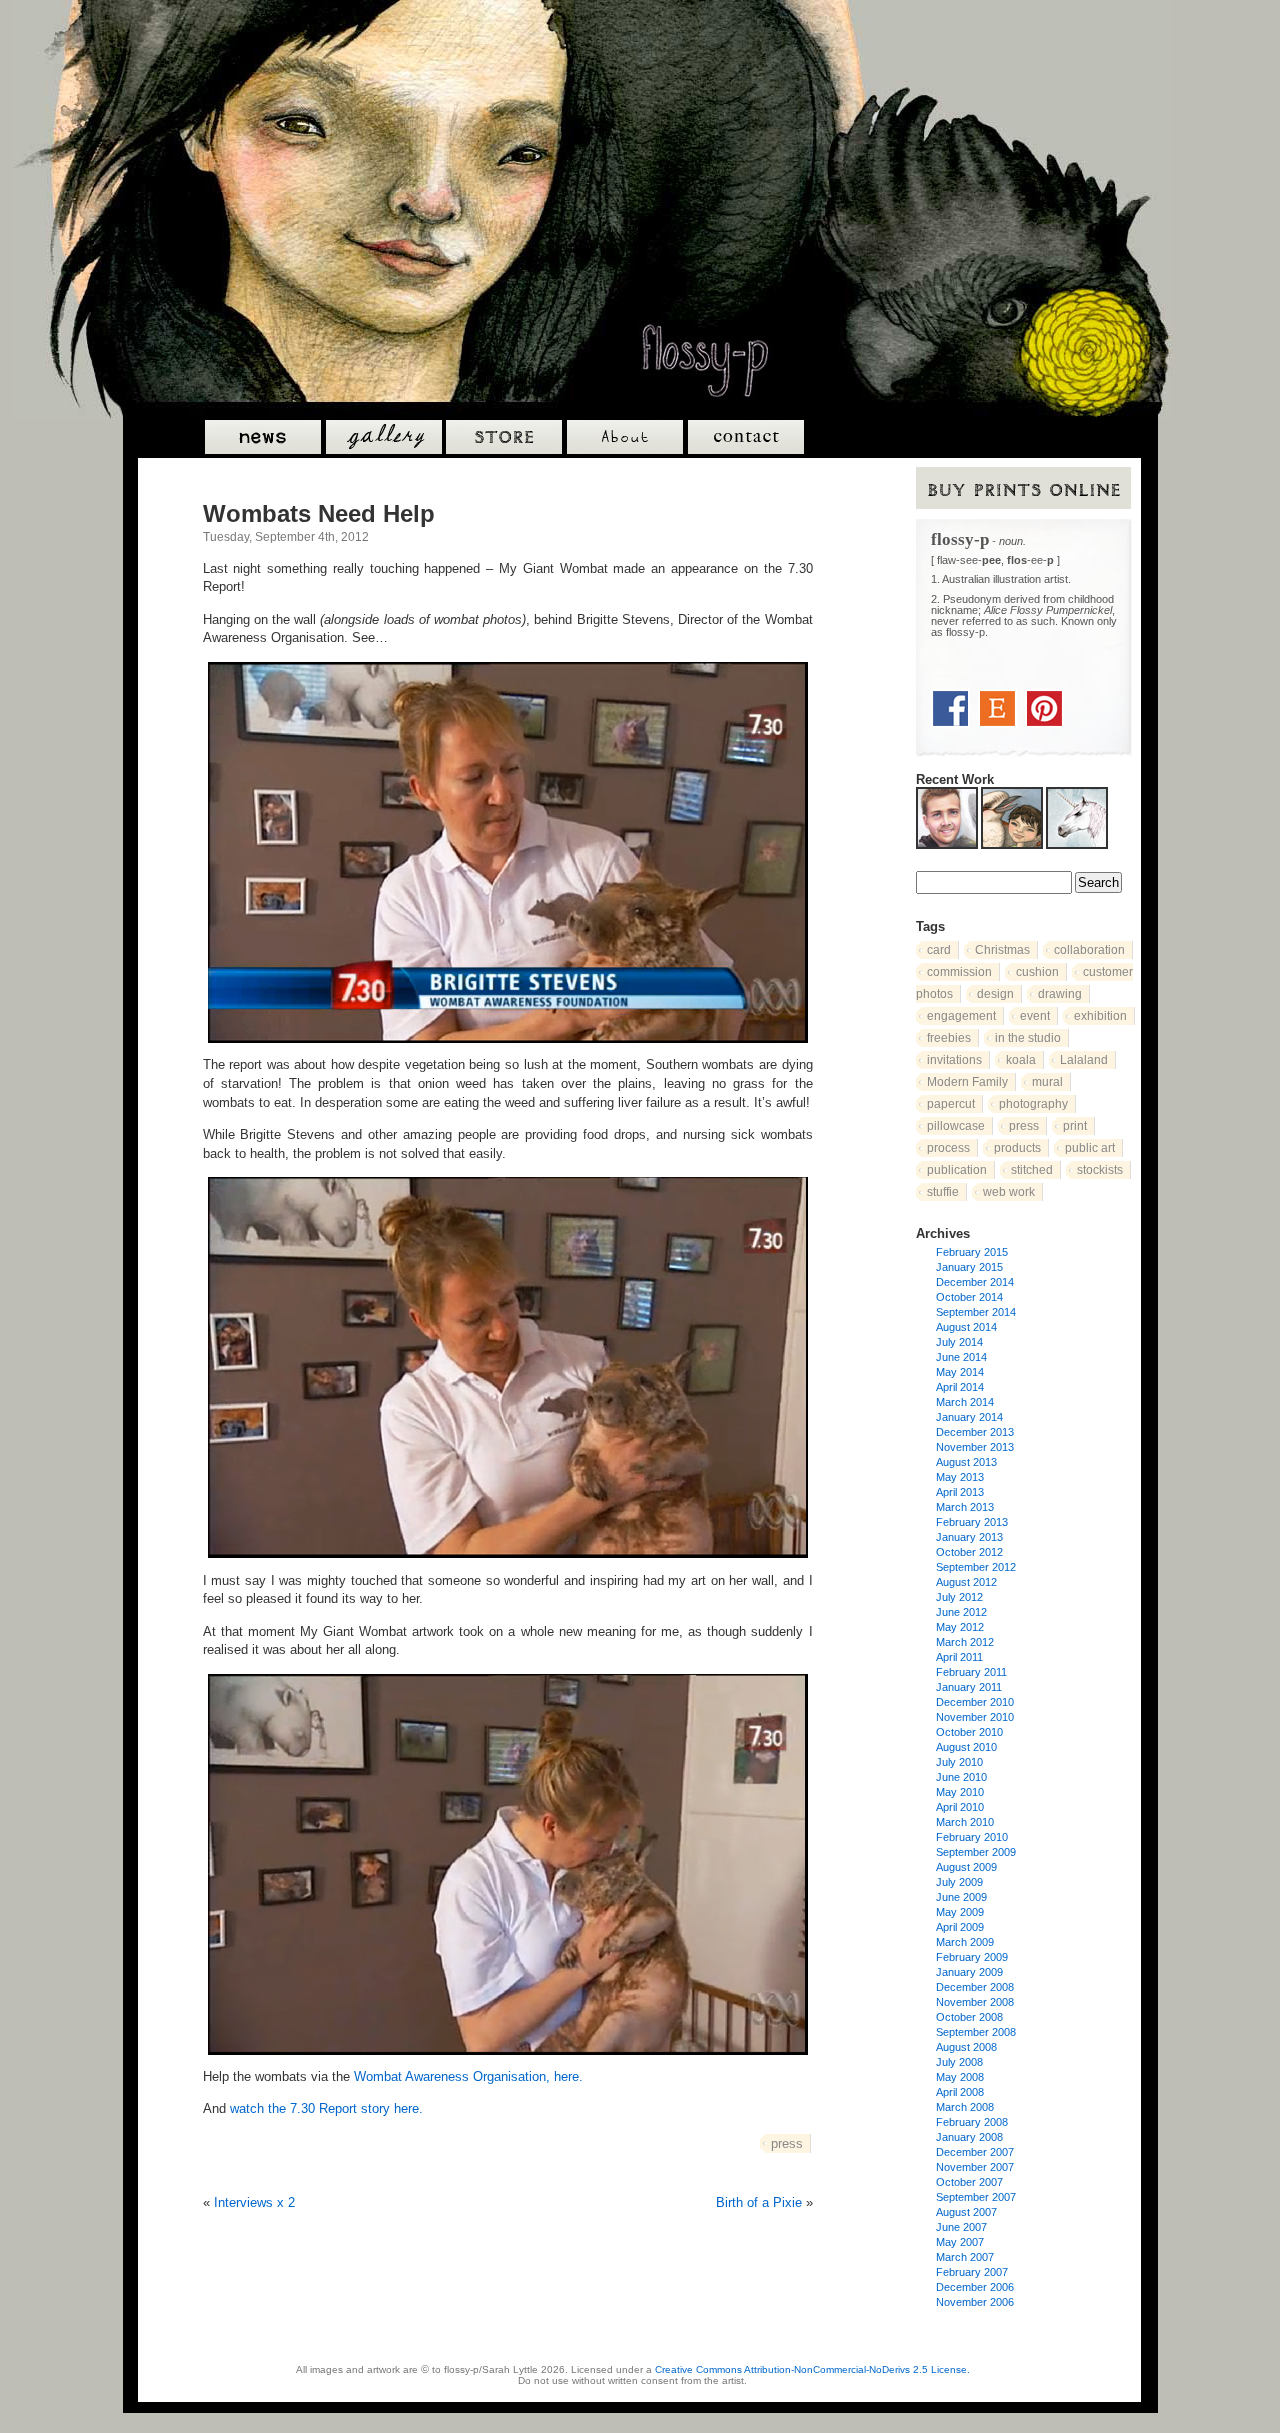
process (948, 1148)
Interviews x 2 (254, 2202)
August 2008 (966, 2047)
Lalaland (1084, 1060)
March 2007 (965, 2257)
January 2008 (969, 2137)
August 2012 (966, 1582)
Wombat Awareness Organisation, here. (468, 2076)
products (1017, 1148)
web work (1009, 1192)
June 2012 (961, 1612)
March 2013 (965, 1507)
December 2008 (975, 1987)
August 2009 (966, 1867)
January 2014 (969, 1417)
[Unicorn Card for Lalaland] (1077, 845)
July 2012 (959, 1597)
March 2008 (965, 2107)
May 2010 (960, 1792)
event (1035, 1016)
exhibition (1100, 1016)
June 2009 (961, 1897)
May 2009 (960, 1912)
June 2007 (961, 2227)
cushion (1037, 972)
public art (1090, 1148)
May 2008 (960, 2077)
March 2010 (965, 1822)
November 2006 (975, 2302)
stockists (1100, 1170)
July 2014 (959, 1342)
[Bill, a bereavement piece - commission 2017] (947, 845)
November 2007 (975, 2167)
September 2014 (976, 1312)
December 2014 (975, 1282)
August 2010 (966, 1747)
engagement (961, 1016)
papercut (951, 1104)
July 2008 (959, 2062)
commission (959, 972)
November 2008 (975, 2002)
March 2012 (965, 1642)
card (939, 950)
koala (1021, 1060)
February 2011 (971, 1672)
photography (1033, 1104)
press (787, 2143)
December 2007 (975, 2152)
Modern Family (967, 1082)
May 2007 (960, 2242)
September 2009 (976, 1852)
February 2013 (972, 1522)
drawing (1060, 994)
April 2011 (959, 1657)
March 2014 (965, 1402)
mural (1047, 1082)
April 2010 (960, 1807)
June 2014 (961, 1357)
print (1075, 1126)
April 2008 (960, 2092)
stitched (1032, 1170)
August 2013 (966, 1462)
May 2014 (960, 1372)
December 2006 (975, 2287)
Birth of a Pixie (759, 2202)
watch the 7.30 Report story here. (326, 2108)
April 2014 (960, 1387)
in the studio (1028, 1038)
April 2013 (960, 1492)
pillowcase (956, 1126)
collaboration (1089, 950)
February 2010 (972, 1837)
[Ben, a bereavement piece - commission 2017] (1012, 845)
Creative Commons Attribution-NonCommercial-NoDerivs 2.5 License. (812, 2369)
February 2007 (972, 2272)
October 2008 (969, 2017)
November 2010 (975, 1717)
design (995, 994)
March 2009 (965, 1942)
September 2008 (976, 2032)
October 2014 (969, 1297)
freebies (949, 1038)
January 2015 (969, 1267)
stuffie (943, 1192)
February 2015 (972, 1252)
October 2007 (969, 2182)
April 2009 (960, 1927)
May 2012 (960, 1627)
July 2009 (959, 1882)
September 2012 (976, 1567)
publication (957, 1170)
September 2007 (976, 2197)
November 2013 (975, 1447)
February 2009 (972, 1957)
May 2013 (960, 1477)
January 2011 (969, 1687)
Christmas (1002, 950)
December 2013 (975, 1432)
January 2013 (969, 1537)
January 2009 (969, 1972)
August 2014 (966, 1327)
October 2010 (969, 1732)
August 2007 (966, 2212)
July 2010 (959, 1762)
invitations (954, 1060)
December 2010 (975, 1702)
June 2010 (961, 1777)
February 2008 (972, 2122)
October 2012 (969, 1552)
